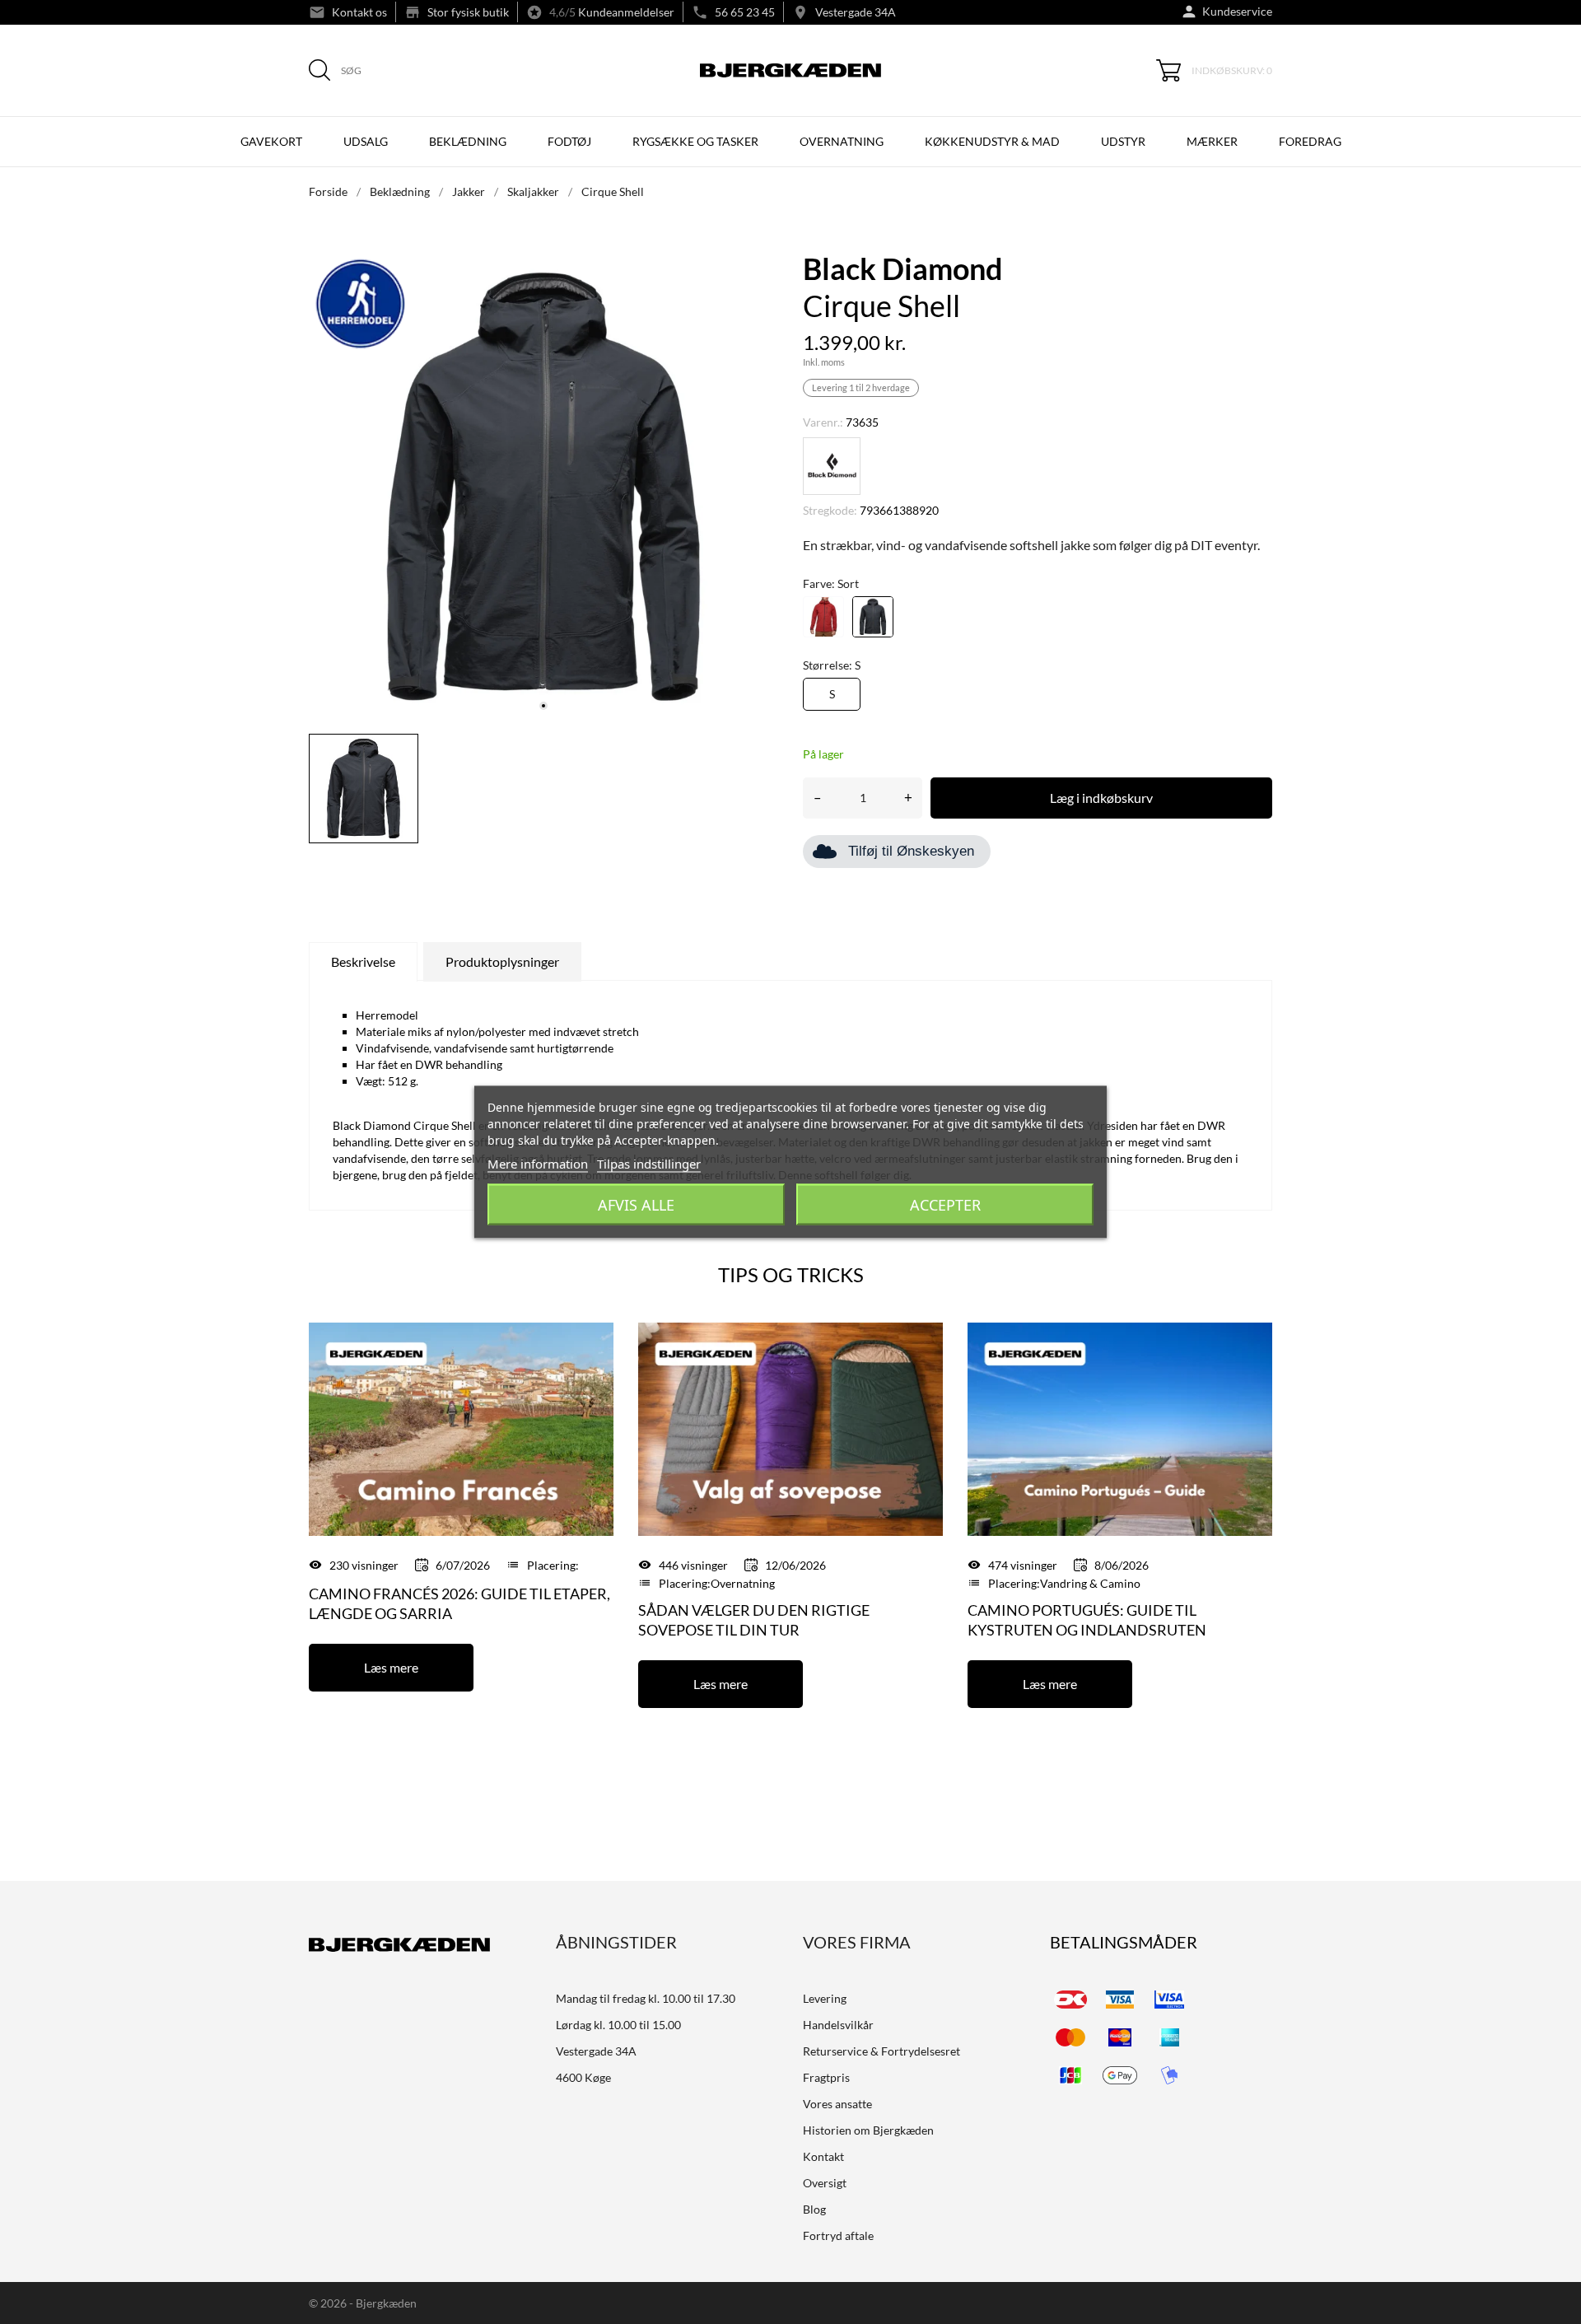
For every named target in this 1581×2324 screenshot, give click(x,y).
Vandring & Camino (1090, 1583)
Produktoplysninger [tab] (502, 961)
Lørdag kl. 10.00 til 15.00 (618, 2025)
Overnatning (743, 1583)
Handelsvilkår (838, 2025)
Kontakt (823, 2156)
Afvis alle (636, 1205)
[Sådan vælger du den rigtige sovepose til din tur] (790, 1428)
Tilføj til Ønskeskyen (911, 851)
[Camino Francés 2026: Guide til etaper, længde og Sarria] (461, 1428)
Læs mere (391, 1667)
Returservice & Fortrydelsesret (881, 2051)
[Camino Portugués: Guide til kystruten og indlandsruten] (1120, 1428)
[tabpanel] (543, 487)
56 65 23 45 (745, 12)
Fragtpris (826, 2077)
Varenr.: (823, 422)
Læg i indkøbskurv (1101, 798)
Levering (825, 1998)
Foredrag (1310, 141)
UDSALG (366, 141)
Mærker (1212, 141)
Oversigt (825, 2183)
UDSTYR (1123, 141)
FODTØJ (569, 141)
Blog (814, 2209)
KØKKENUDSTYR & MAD (992, 141)
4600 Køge (583, 2077)
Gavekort (271, 141)
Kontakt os (359, 12)
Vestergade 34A (856, 12)
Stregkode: (830, 510)
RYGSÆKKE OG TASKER (695, 141)
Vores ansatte (837, 2104)
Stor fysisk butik (468, 12)
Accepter (945, 1205)
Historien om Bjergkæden (868, 2130)
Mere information (538, 1164)
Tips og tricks (791, 1274)
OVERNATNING (842, 141)
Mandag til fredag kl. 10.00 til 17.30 (646, 1998)
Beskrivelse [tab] (363, 961)
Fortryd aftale (838, 2235)
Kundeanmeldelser (626, 12)
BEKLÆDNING (468, 141)
